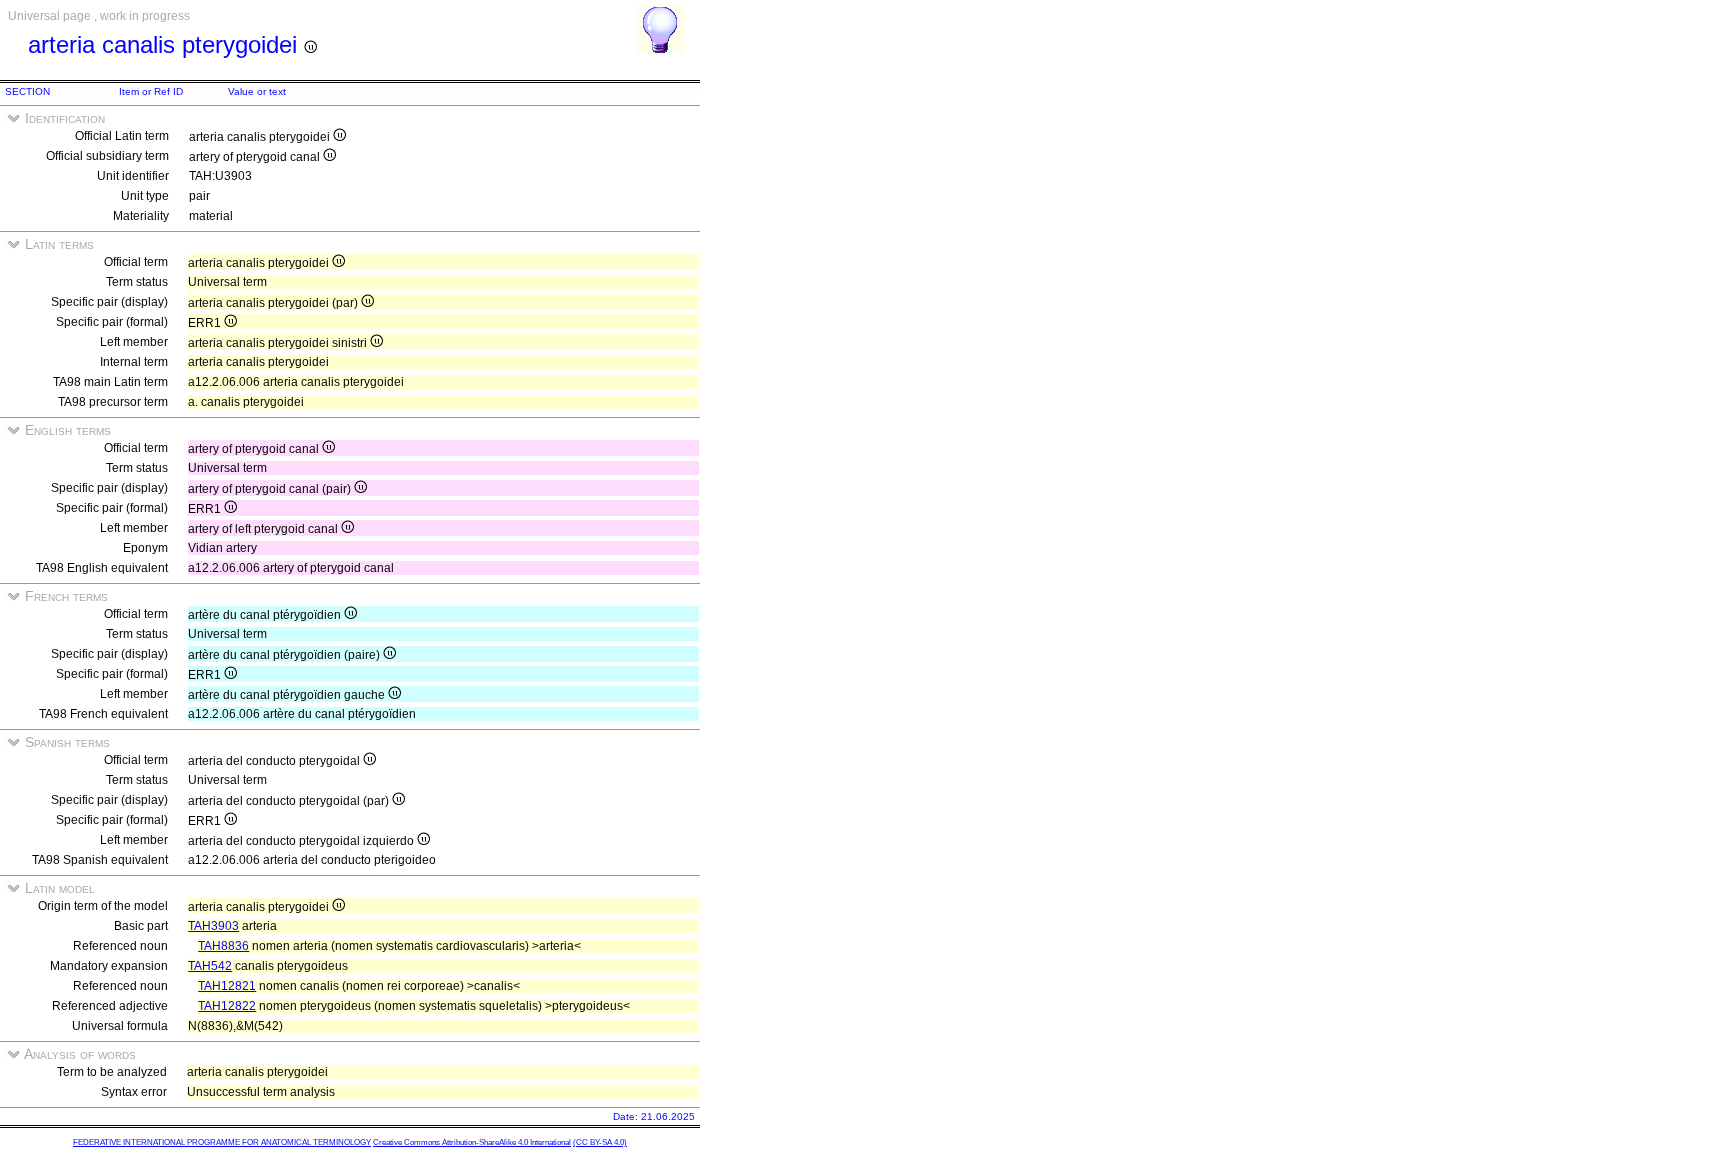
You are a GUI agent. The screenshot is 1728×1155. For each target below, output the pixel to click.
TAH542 (210, 966)
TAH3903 (213, 926)
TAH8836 (223, 946)
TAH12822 (227, 1006)
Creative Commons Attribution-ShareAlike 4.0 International (472, 1142)
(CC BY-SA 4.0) (600, 1142)
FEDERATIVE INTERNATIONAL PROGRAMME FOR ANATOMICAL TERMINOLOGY (222, 1142)
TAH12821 (227, 986)
